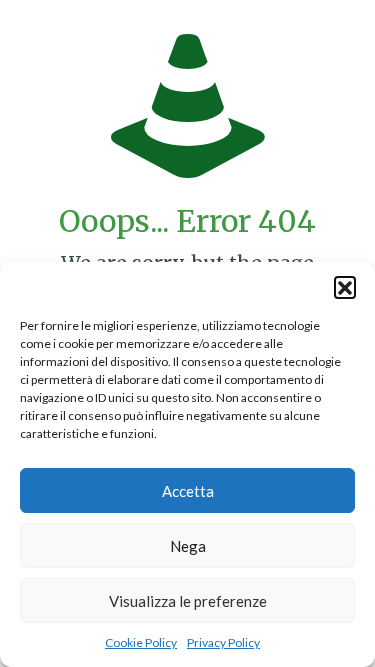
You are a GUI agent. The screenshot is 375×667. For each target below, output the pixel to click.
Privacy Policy (223, 642)
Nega (188, 546)
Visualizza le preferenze (188, 601)
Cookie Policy (141, 642)
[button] (345, 287)
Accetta (188, 491)
